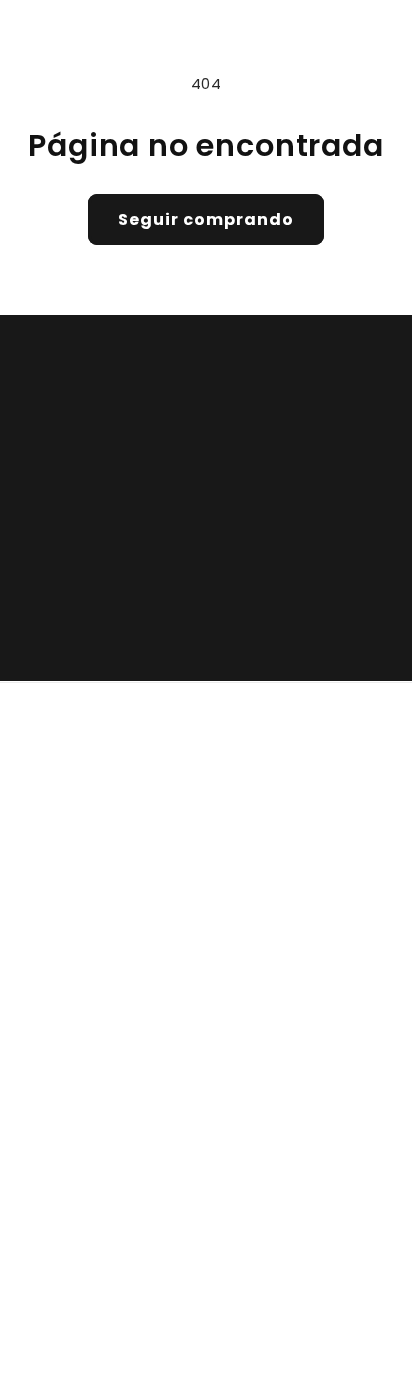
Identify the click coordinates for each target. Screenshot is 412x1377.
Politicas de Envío (281, 1049)
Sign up (206, 616)
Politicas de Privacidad (300, 928)
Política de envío (128, 1361)
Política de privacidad (138, 1331)
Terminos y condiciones (306, 968)
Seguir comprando (206, 219)
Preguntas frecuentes (298, 1169)
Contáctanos (266, 1089)
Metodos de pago (282, 1129)
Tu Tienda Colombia (152, 1300)
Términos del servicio (295, 1331)
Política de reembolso (306, 1300)
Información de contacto (278, 1361)
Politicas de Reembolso (303, 1009)
